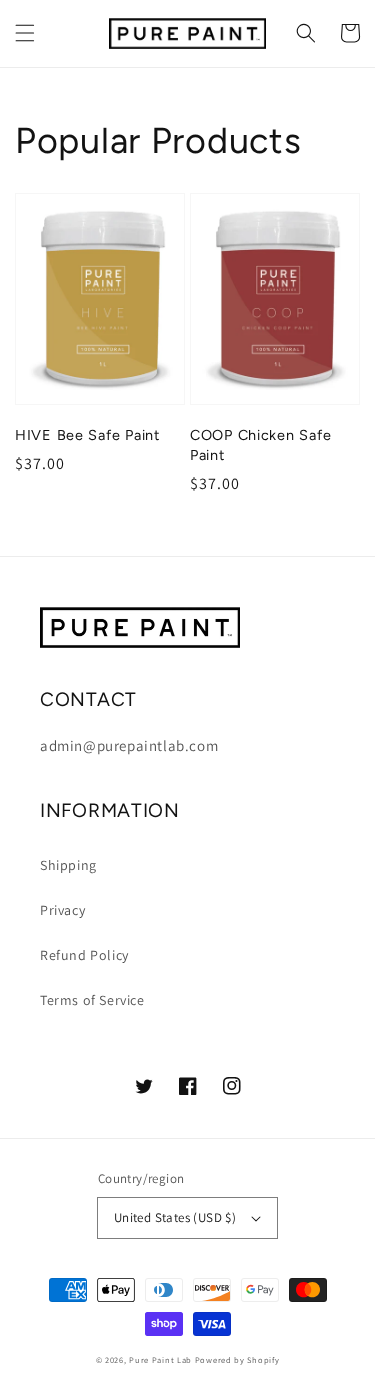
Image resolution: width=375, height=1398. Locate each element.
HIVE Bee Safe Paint (87, 435)
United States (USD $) (175, 1217)
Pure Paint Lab (160, 1359)
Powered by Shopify (237, 1359)
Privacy (62, 910)
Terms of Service (92, 1000)
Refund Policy (84, 955)
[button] (25, 33)
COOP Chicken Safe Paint (260, 445)
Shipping (68, 865)
